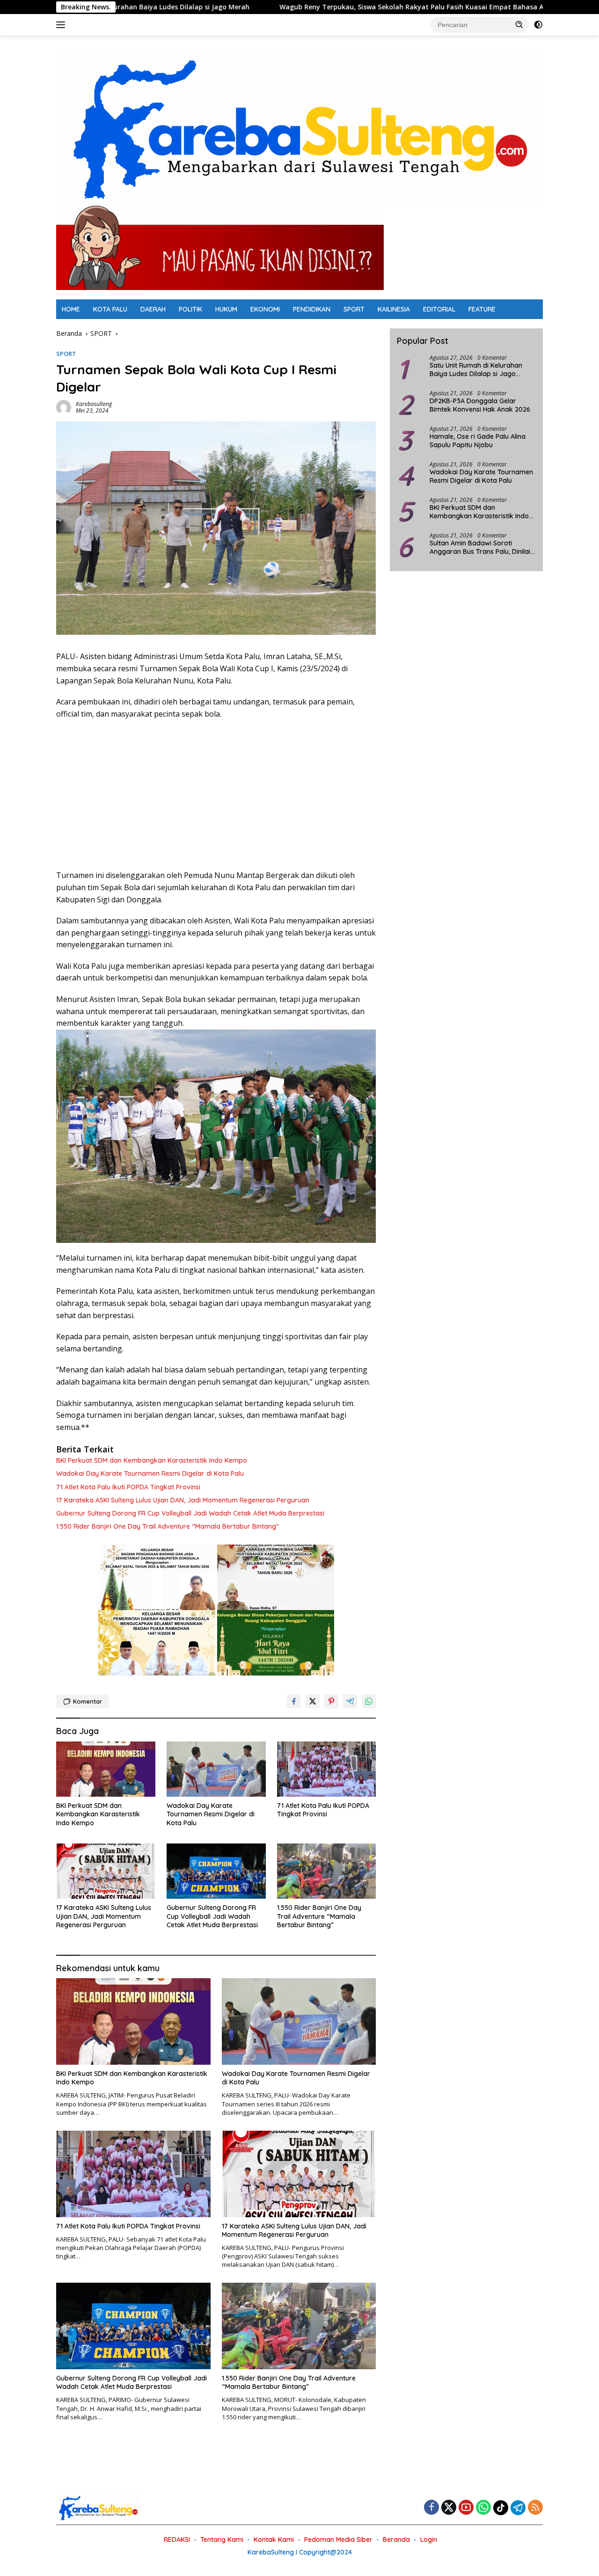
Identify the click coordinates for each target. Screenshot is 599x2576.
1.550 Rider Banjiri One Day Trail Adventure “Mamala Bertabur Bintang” (168, 1526)
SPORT (354, 309)
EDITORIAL (439, 309)
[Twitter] (449, 2508)
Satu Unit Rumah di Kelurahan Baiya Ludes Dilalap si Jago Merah (476, 370)
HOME (71, 309)
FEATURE (482, 309)
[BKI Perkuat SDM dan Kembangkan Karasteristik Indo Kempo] (106, 1769)
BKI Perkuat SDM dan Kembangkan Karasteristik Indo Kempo (152, 1460)
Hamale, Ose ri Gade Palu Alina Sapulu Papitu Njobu (478, 441)
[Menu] (62, 25)
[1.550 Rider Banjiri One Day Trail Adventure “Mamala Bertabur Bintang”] (327, 1871)
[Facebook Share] (294, 1701)
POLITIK (190, 309)
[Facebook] (431, 2508)
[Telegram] (518, 2508)
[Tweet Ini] (313, 1701)
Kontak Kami (274, 2540)
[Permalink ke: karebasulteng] (64, 407)
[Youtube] (466, 2508)
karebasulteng (94, 404)
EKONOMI (265, 309)
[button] (519, 24)
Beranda (396, 2540)
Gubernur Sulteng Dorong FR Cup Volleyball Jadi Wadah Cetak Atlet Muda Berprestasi (190, 1513)
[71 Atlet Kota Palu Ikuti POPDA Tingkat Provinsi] (327, 1769)
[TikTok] (501, 2508)
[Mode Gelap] (538, 25)
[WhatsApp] (483, 2508)
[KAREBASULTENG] (299, 127)
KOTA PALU (110, 309)
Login (429, 2540)
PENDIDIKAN (312, 309)
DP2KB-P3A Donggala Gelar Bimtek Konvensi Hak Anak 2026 (480, 406)
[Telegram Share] (350, 1701)
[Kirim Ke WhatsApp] (369, 1701)
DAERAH (153, 309)
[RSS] (535, 2508)
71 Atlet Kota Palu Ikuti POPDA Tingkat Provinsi (128, 1487)
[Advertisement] (216, 795)
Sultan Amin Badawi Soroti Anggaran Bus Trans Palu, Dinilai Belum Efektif (480, 548)
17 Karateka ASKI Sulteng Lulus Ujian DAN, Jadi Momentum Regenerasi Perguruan (183, 1500)
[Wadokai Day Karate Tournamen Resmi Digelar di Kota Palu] (216, 1769)
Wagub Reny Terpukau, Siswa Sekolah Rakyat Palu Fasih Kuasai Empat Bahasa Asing (313, 7)
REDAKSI (177, 2540)
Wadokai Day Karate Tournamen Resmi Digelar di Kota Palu (150, 1473)
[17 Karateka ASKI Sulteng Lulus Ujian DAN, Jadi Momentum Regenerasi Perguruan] (106, 1871)
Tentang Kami (222, 2540)
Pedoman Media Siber (338, 2540)
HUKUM (226, 309)
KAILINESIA (394, 309)
